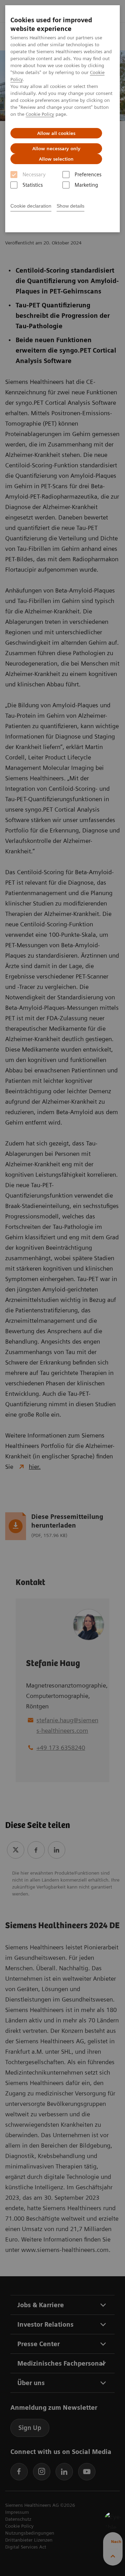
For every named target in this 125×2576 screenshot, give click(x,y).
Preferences (88, 175)
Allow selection (56, 159)
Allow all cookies (56, 133)
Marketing (86, 185)
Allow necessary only (56, 148)
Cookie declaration (31, 206)
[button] (113, 2520)
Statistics (33, 185)
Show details (70, 206)
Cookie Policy (40, 114)
